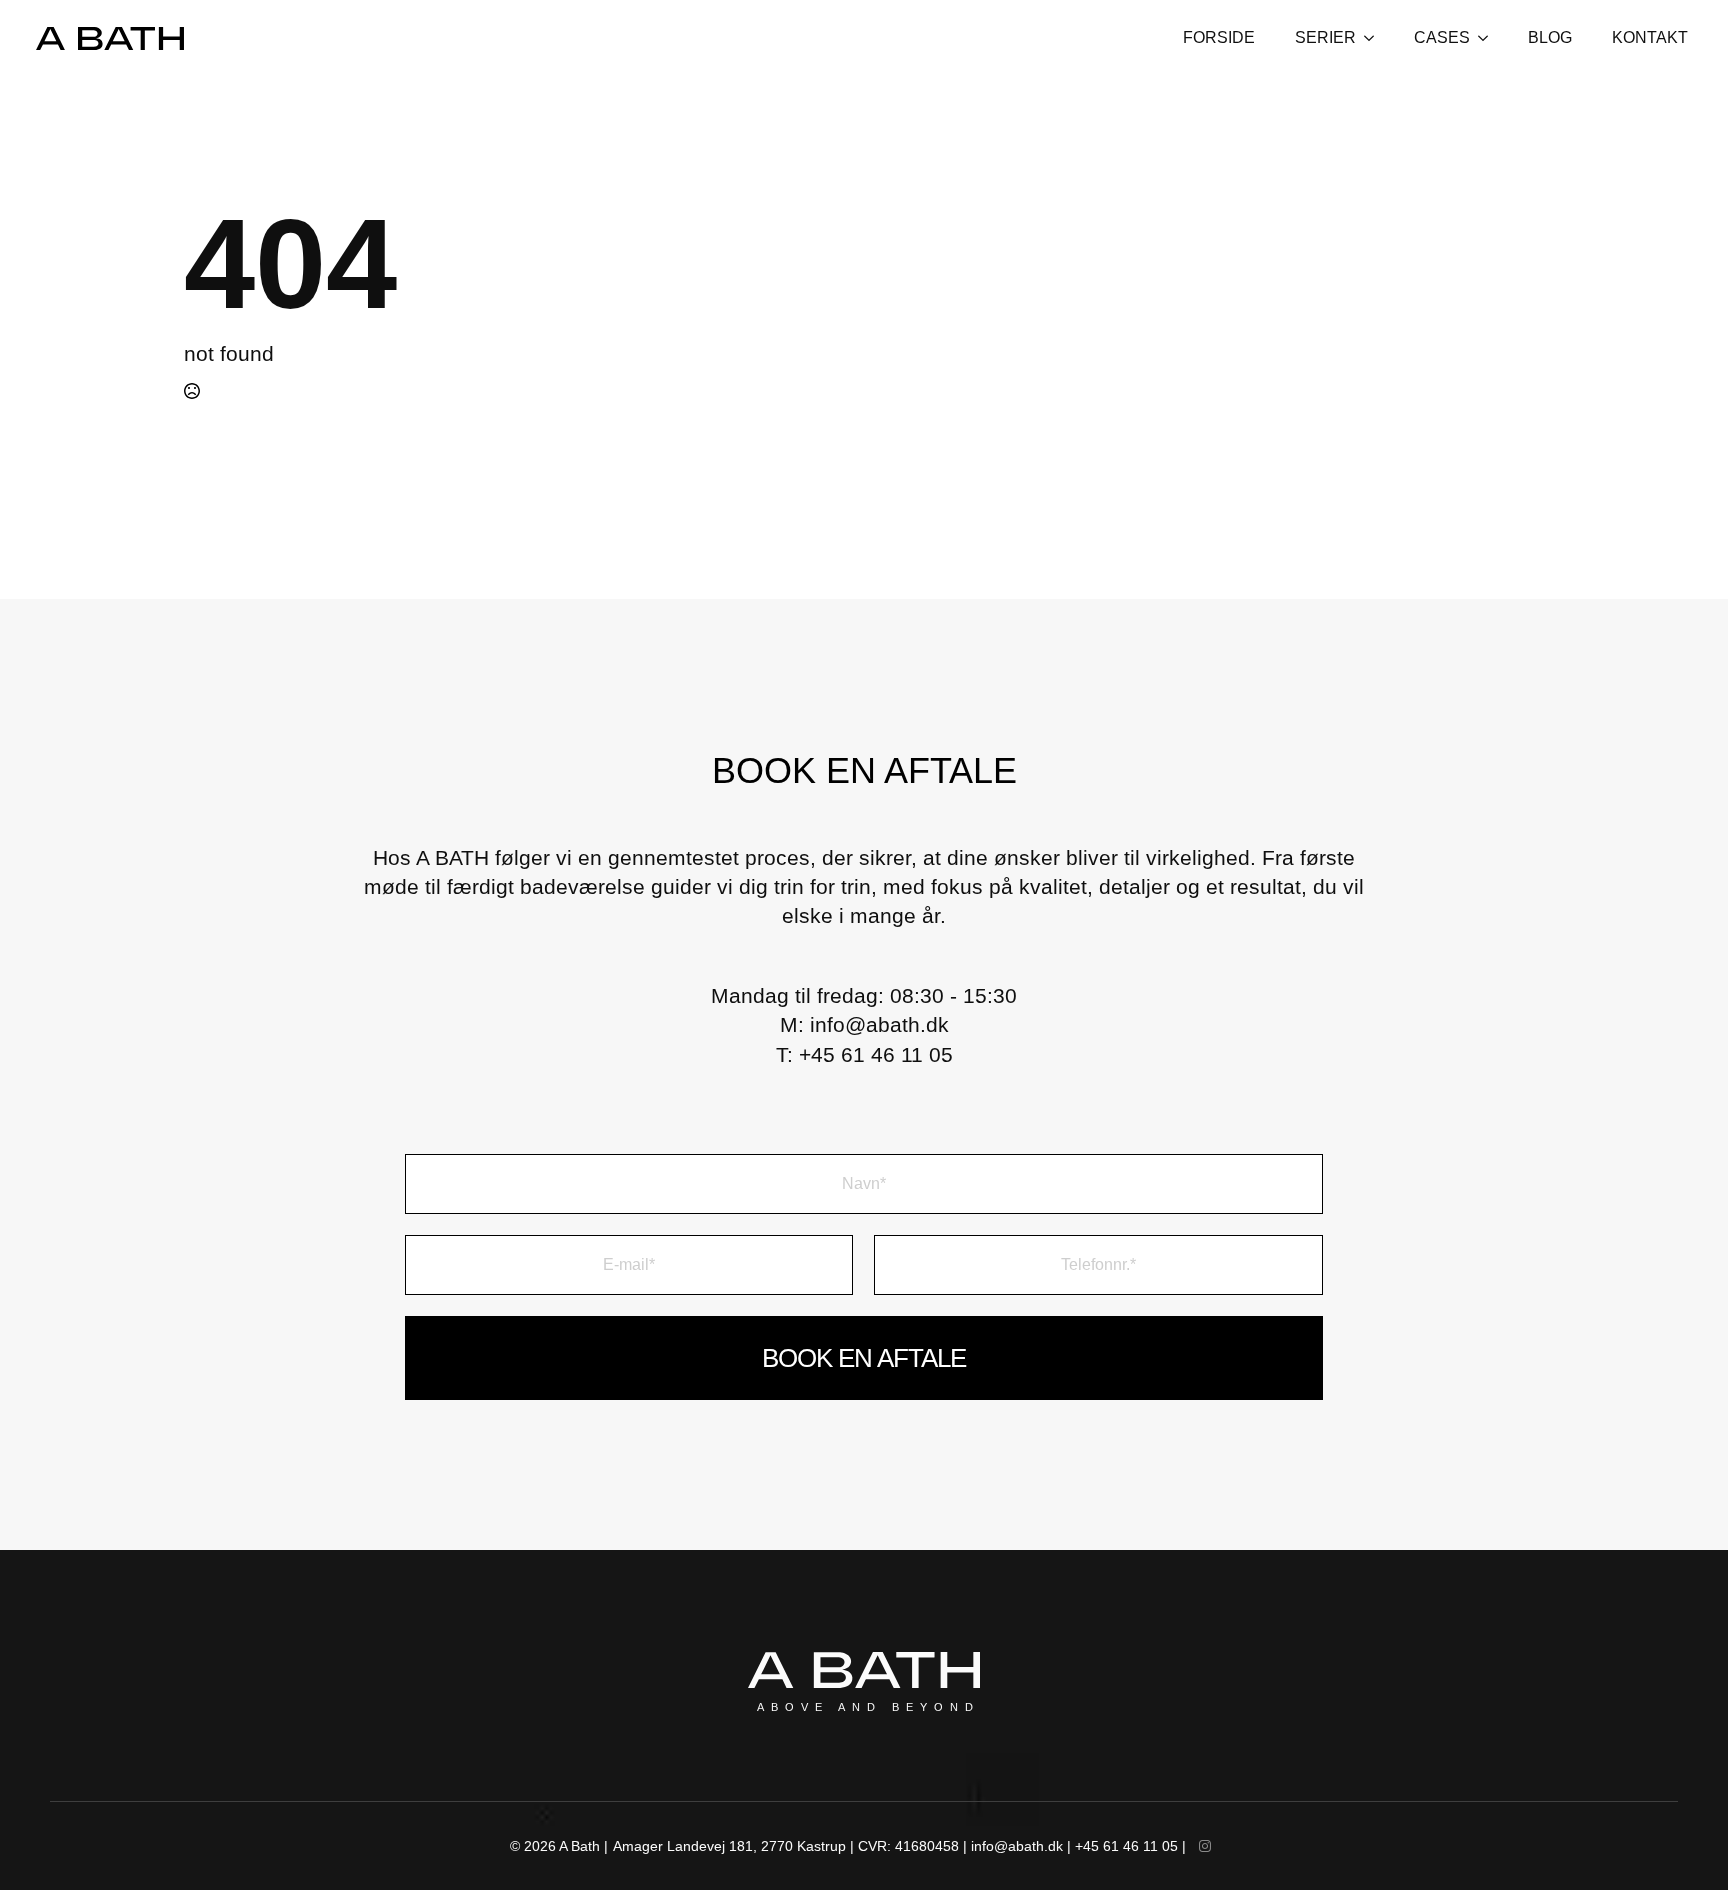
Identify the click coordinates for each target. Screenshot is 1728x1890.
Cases (1442, 37)
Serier (1325, 37)
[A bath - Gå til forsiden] (110, 38)
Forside (1219, 37)
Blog (1550, 37)
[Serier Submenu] (1375, 38)
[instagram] (1205, 1846)
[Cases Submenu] (1489, 38)
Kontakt (1650, 37)
